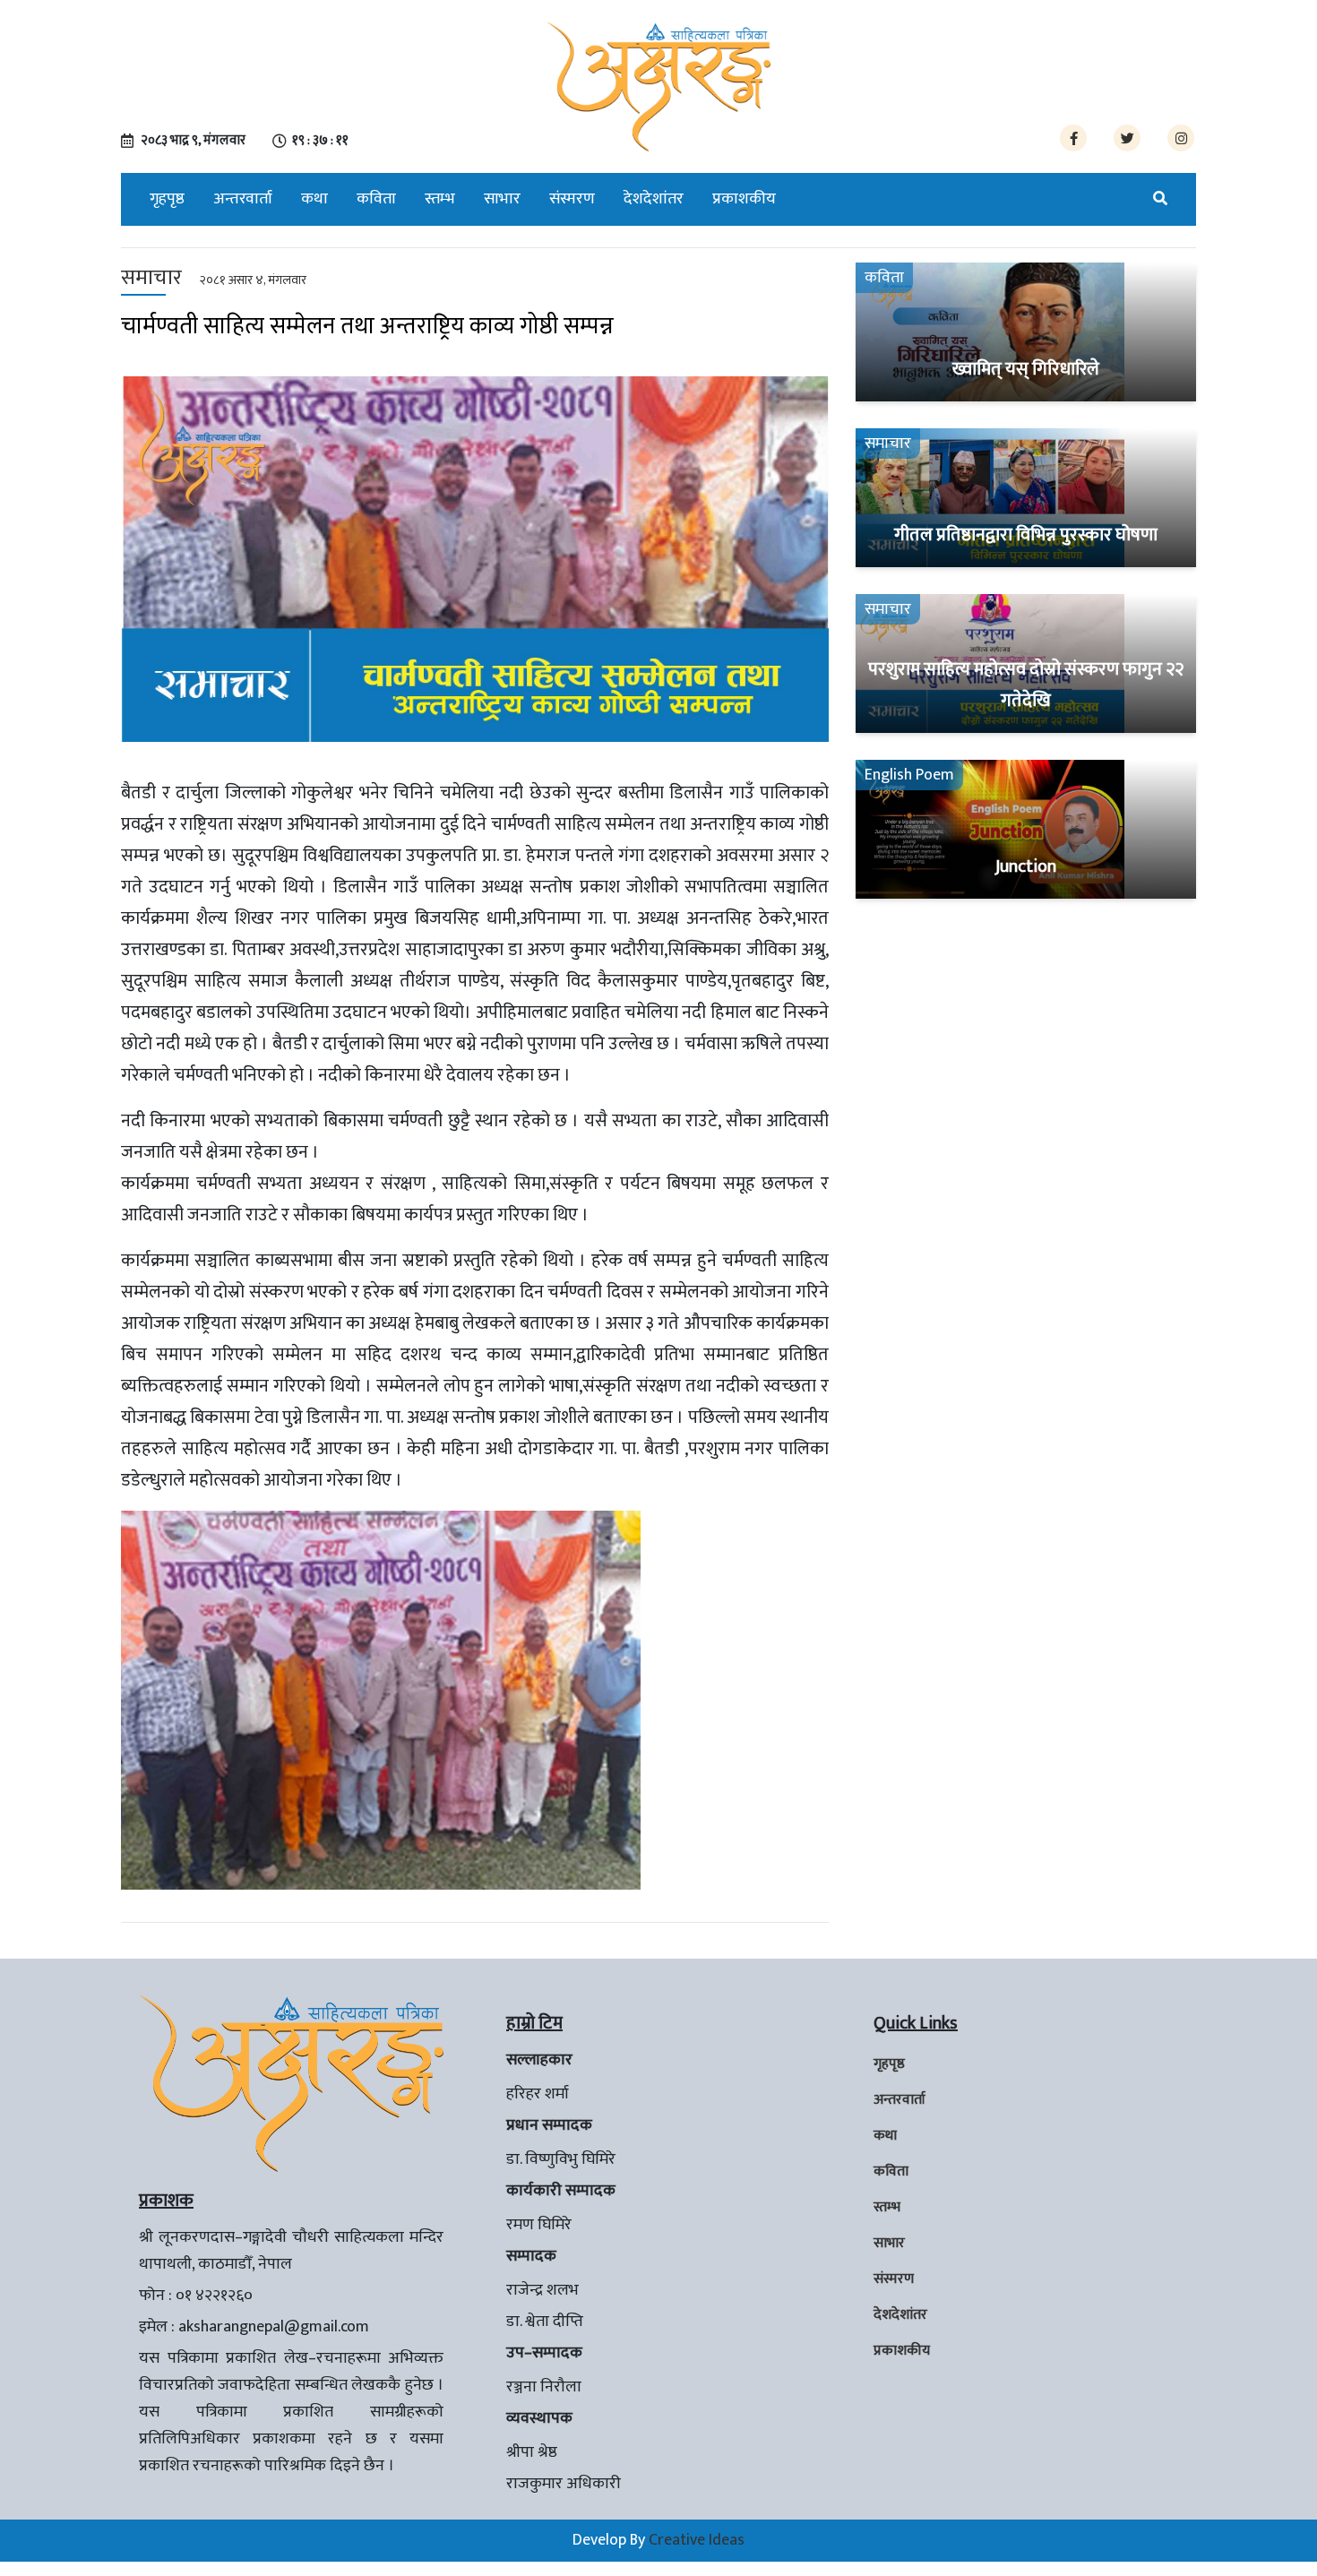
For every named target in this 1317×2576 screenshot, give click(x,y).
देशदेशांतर (654, 199)
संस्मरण (572, 199)
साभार (502, 199)
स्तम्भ (440, 199)
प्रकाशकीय (744, 199)
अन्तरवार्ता (243, 199)
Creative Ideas (697, 2540)
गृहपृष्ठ (167, 199)
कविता (376, 199)
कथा (314, 199)
